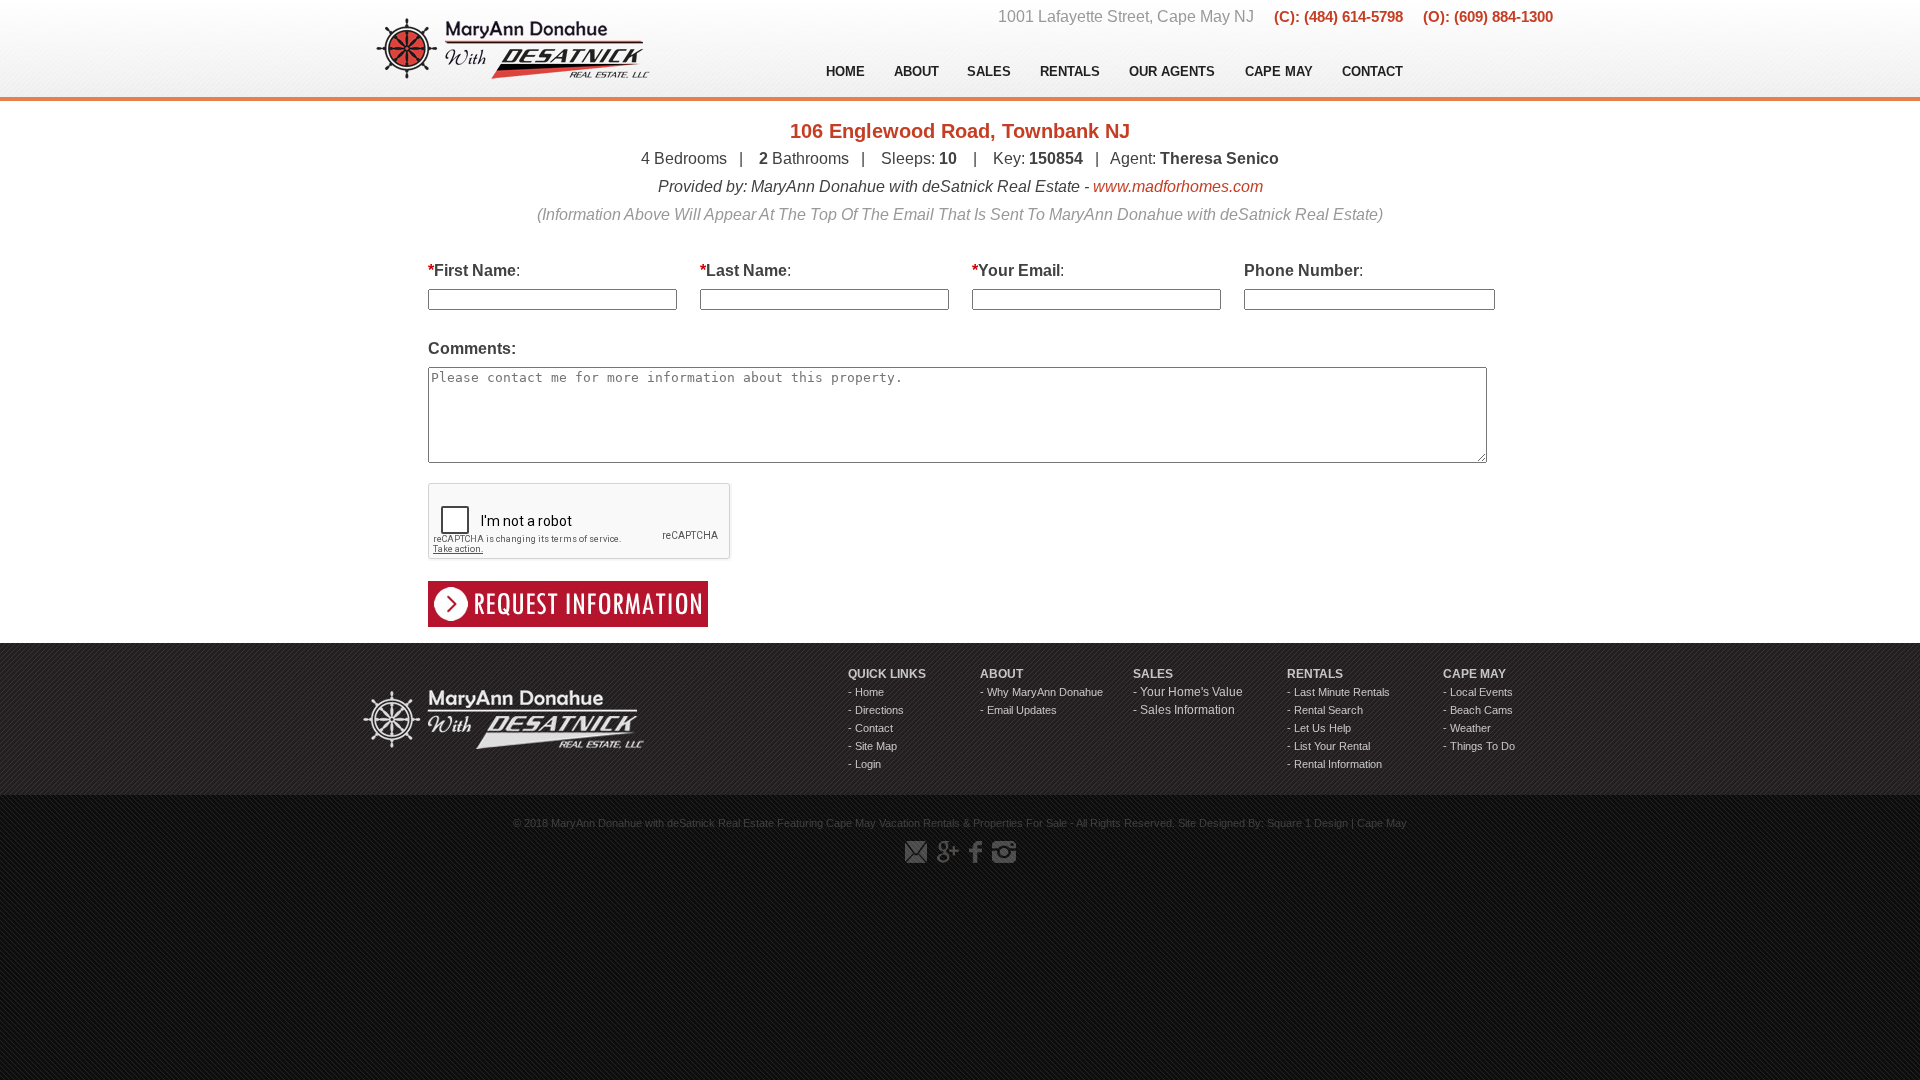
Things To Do (1482, 746)
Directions (879, 710)
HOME (845, 71)
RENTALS (1070, 71)
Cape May (1382, 823)
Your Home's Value (1191, 692)
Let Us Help (1322, 728)
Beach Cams (1481, 710)
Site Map (876, 746)
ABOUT (916, 71)
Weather (1470, 728)
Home (869, 692)
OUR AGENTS (1172, 71)
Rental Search (1328, 710)
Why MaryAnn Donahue (1045, 692)
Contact (874, 728)
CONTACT (1372, 71)
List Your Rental (1332, 746)
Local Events (1481, 692)
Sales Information (1187, 710)
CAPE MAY (1279, 71)
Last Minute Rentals (1342, 692)
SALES (989, 71)
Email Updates (1022, 710)
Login (868, 764)
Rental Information (1338, 764)
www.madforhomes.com (1178, 186)
